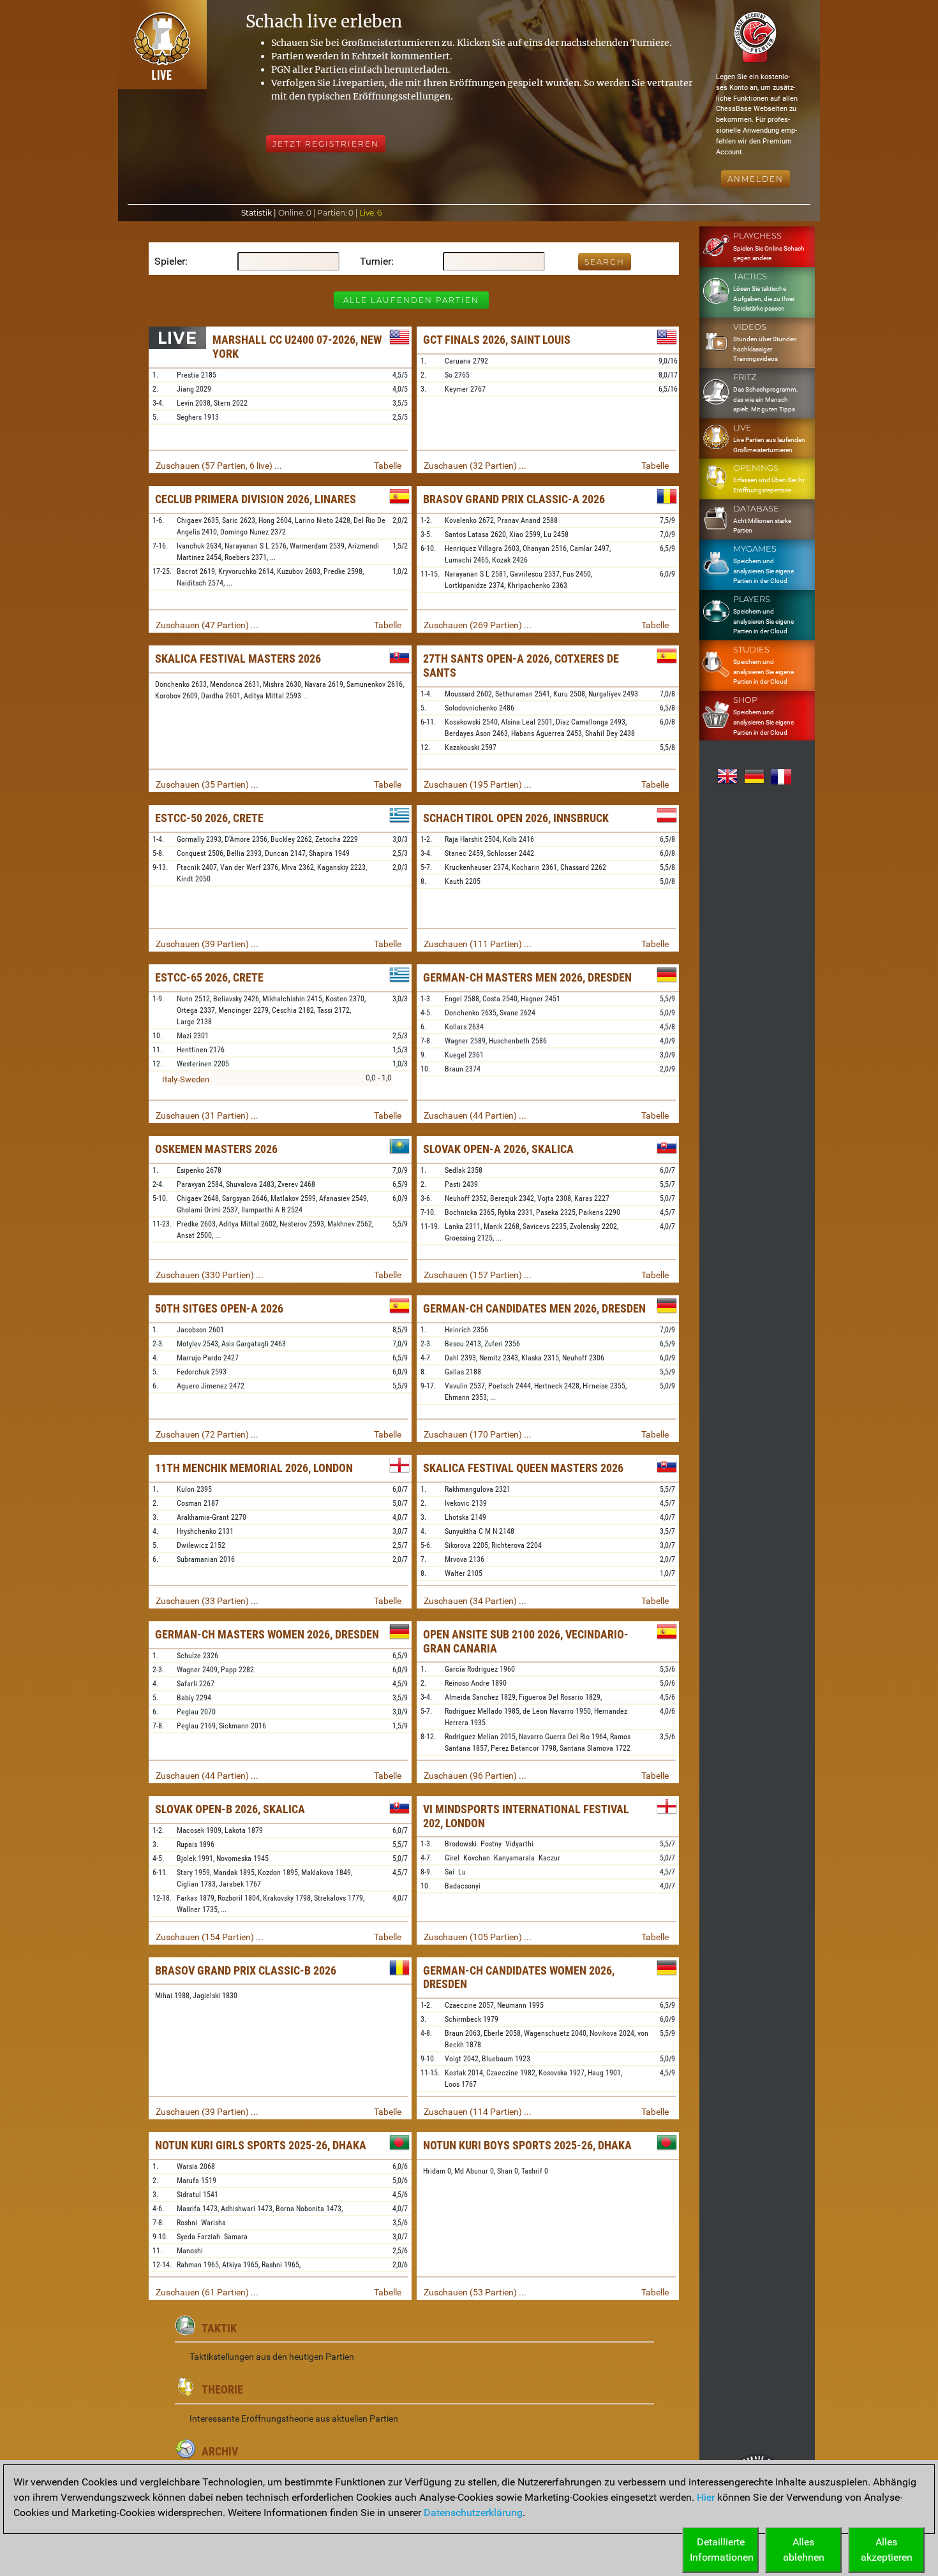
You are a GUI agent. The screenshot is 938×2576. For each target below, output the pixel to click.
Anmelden (756, 179)
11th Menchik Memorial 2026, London (254, 1468)
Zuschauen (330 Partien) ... (210, 1275)
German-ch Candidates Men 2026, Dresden (534, 1308)
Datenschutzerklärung (473, 2513)
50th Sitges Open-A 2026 (219, 1308)
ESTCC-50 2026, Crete (209, 818)
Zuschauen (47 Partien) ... (207, 625)
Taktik (219, 2328)
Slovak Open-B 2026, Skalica (230, 1809)
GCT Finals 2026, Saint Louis (497, 340)
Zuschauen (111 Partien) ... (478, 944)
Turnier (376, 261)
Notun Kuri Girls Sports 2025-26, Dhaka (261, 2145)
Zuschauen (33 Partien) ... (207, 1601)
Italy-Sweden (186, 1079)
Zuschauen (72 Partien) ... (207, 1434)
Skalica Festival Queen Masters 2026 (523, 1468)
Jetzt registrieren (326, 144)
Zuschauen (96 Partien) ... (475, 1776)
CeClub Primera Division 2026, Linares (256, 499)
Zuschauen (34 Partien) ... (475, 1601)
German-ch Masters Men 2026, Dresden (527, 977)
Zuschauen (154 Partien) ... (210, 1937)
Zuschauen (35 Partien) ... (207, 784)
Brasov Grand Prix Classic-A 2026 (514, 499)
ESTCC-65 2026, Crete (209, 977)
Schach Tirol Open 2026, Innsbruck (516, 818)
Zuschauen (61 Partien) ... (207, 2292)
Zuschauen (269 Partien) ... (478, 625)
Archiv (220, 2451)
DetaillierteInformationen (722, 2550)
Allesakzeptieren (887, 2550)
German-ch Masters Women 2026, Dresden (267, 1634)
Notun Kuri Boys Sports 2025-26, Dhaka (527, 2145)
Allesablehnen (804, 2550)
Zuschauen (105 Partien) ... (478, 1937)
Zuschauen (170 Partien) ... (478, 1434)
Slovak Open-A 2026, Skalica (498, 1149)
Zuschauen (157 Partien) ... (478, 1275)
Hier (706, 2497)
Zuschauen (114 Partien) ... (478, 2112)
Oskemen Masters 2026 (216, 1149)
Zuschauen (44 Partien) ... (475, 1115)
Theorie (222, 2389)
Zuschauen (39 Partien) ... (207, 944)
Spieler (170, 261)
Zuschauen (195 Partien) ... (478, 784)
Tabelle (388, 466)
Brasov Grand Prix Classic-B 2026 (246, 1970)
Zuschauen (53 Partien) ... (475, 2292)
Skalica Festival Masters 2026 (238, 659)
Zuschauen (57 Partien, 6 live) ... (219, 466)
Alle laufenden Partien (411, 300)
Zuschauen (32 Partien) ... (475, 466)
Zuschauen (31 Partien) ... (207, 1115)
